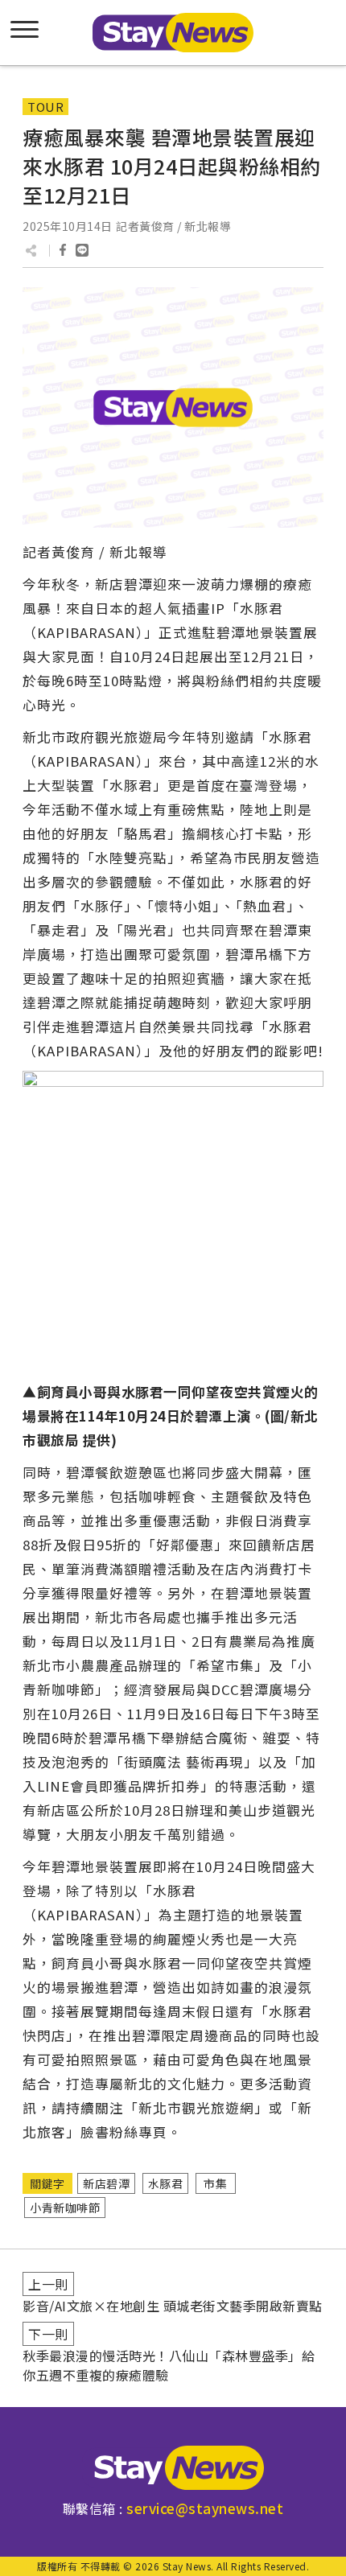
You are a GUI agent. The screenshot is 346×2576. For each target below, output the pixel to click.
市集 (215, 2183)
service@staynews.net (205, 2508)
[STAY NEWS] (173, 33)
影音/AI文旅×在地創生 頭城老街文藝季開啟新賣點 (173, 2306)
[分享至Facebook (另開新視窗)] (63, 250)
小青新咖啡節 (65, 2208)
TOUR (45, 107)
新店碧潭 (106, 2183)
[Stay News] (173, 2468)
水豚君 (166, 2183)
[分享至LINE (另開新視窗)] (82, 250)
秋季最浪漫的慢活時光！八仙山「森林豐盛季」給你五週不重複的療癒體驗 (169, 2365)
